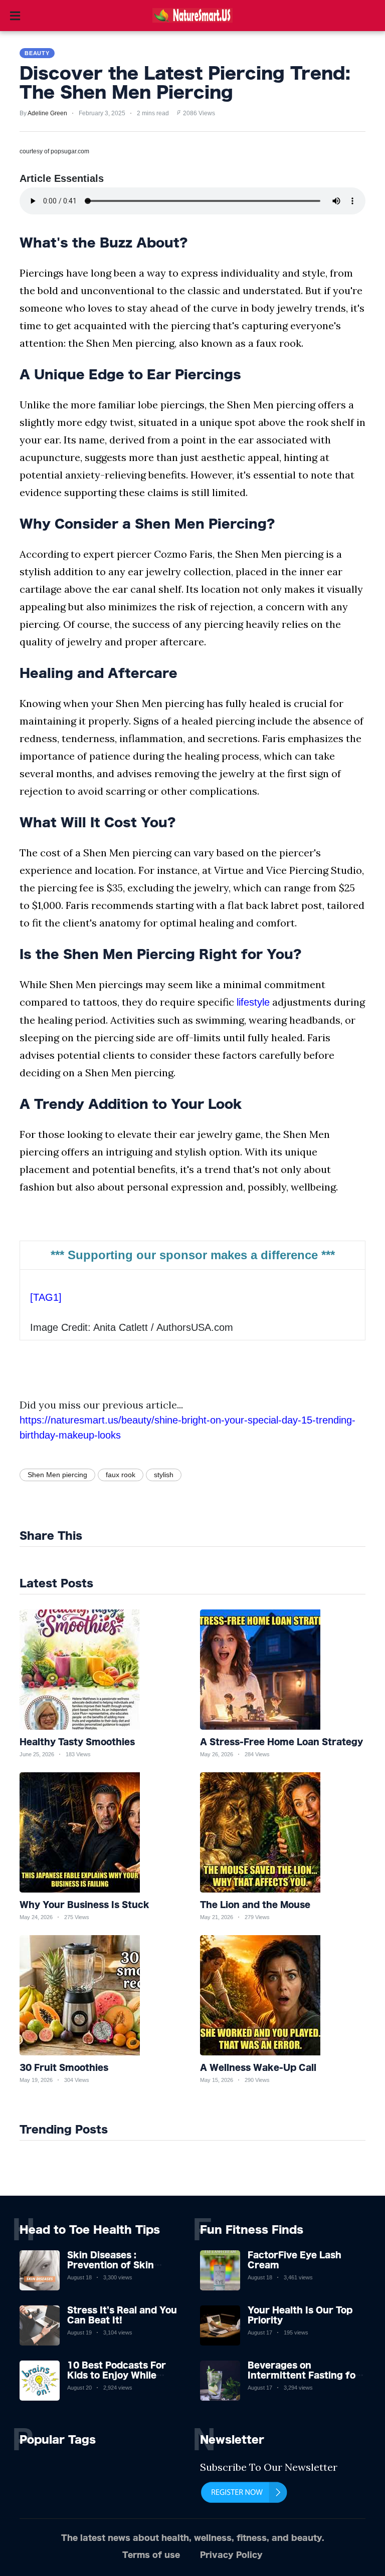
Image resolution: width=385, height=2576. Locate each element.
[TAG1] (46, 1297)
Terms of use (151, 2555)
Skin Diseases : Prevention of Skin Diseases (111, 2264)
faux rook (121, 1475)
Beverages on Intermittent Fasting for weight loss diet (304, 2375)
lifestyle (253, 1002)
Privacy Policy (231, 2555)
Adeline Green (47, 113)
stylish (164, 1475)
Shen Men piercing (57, 1475)
